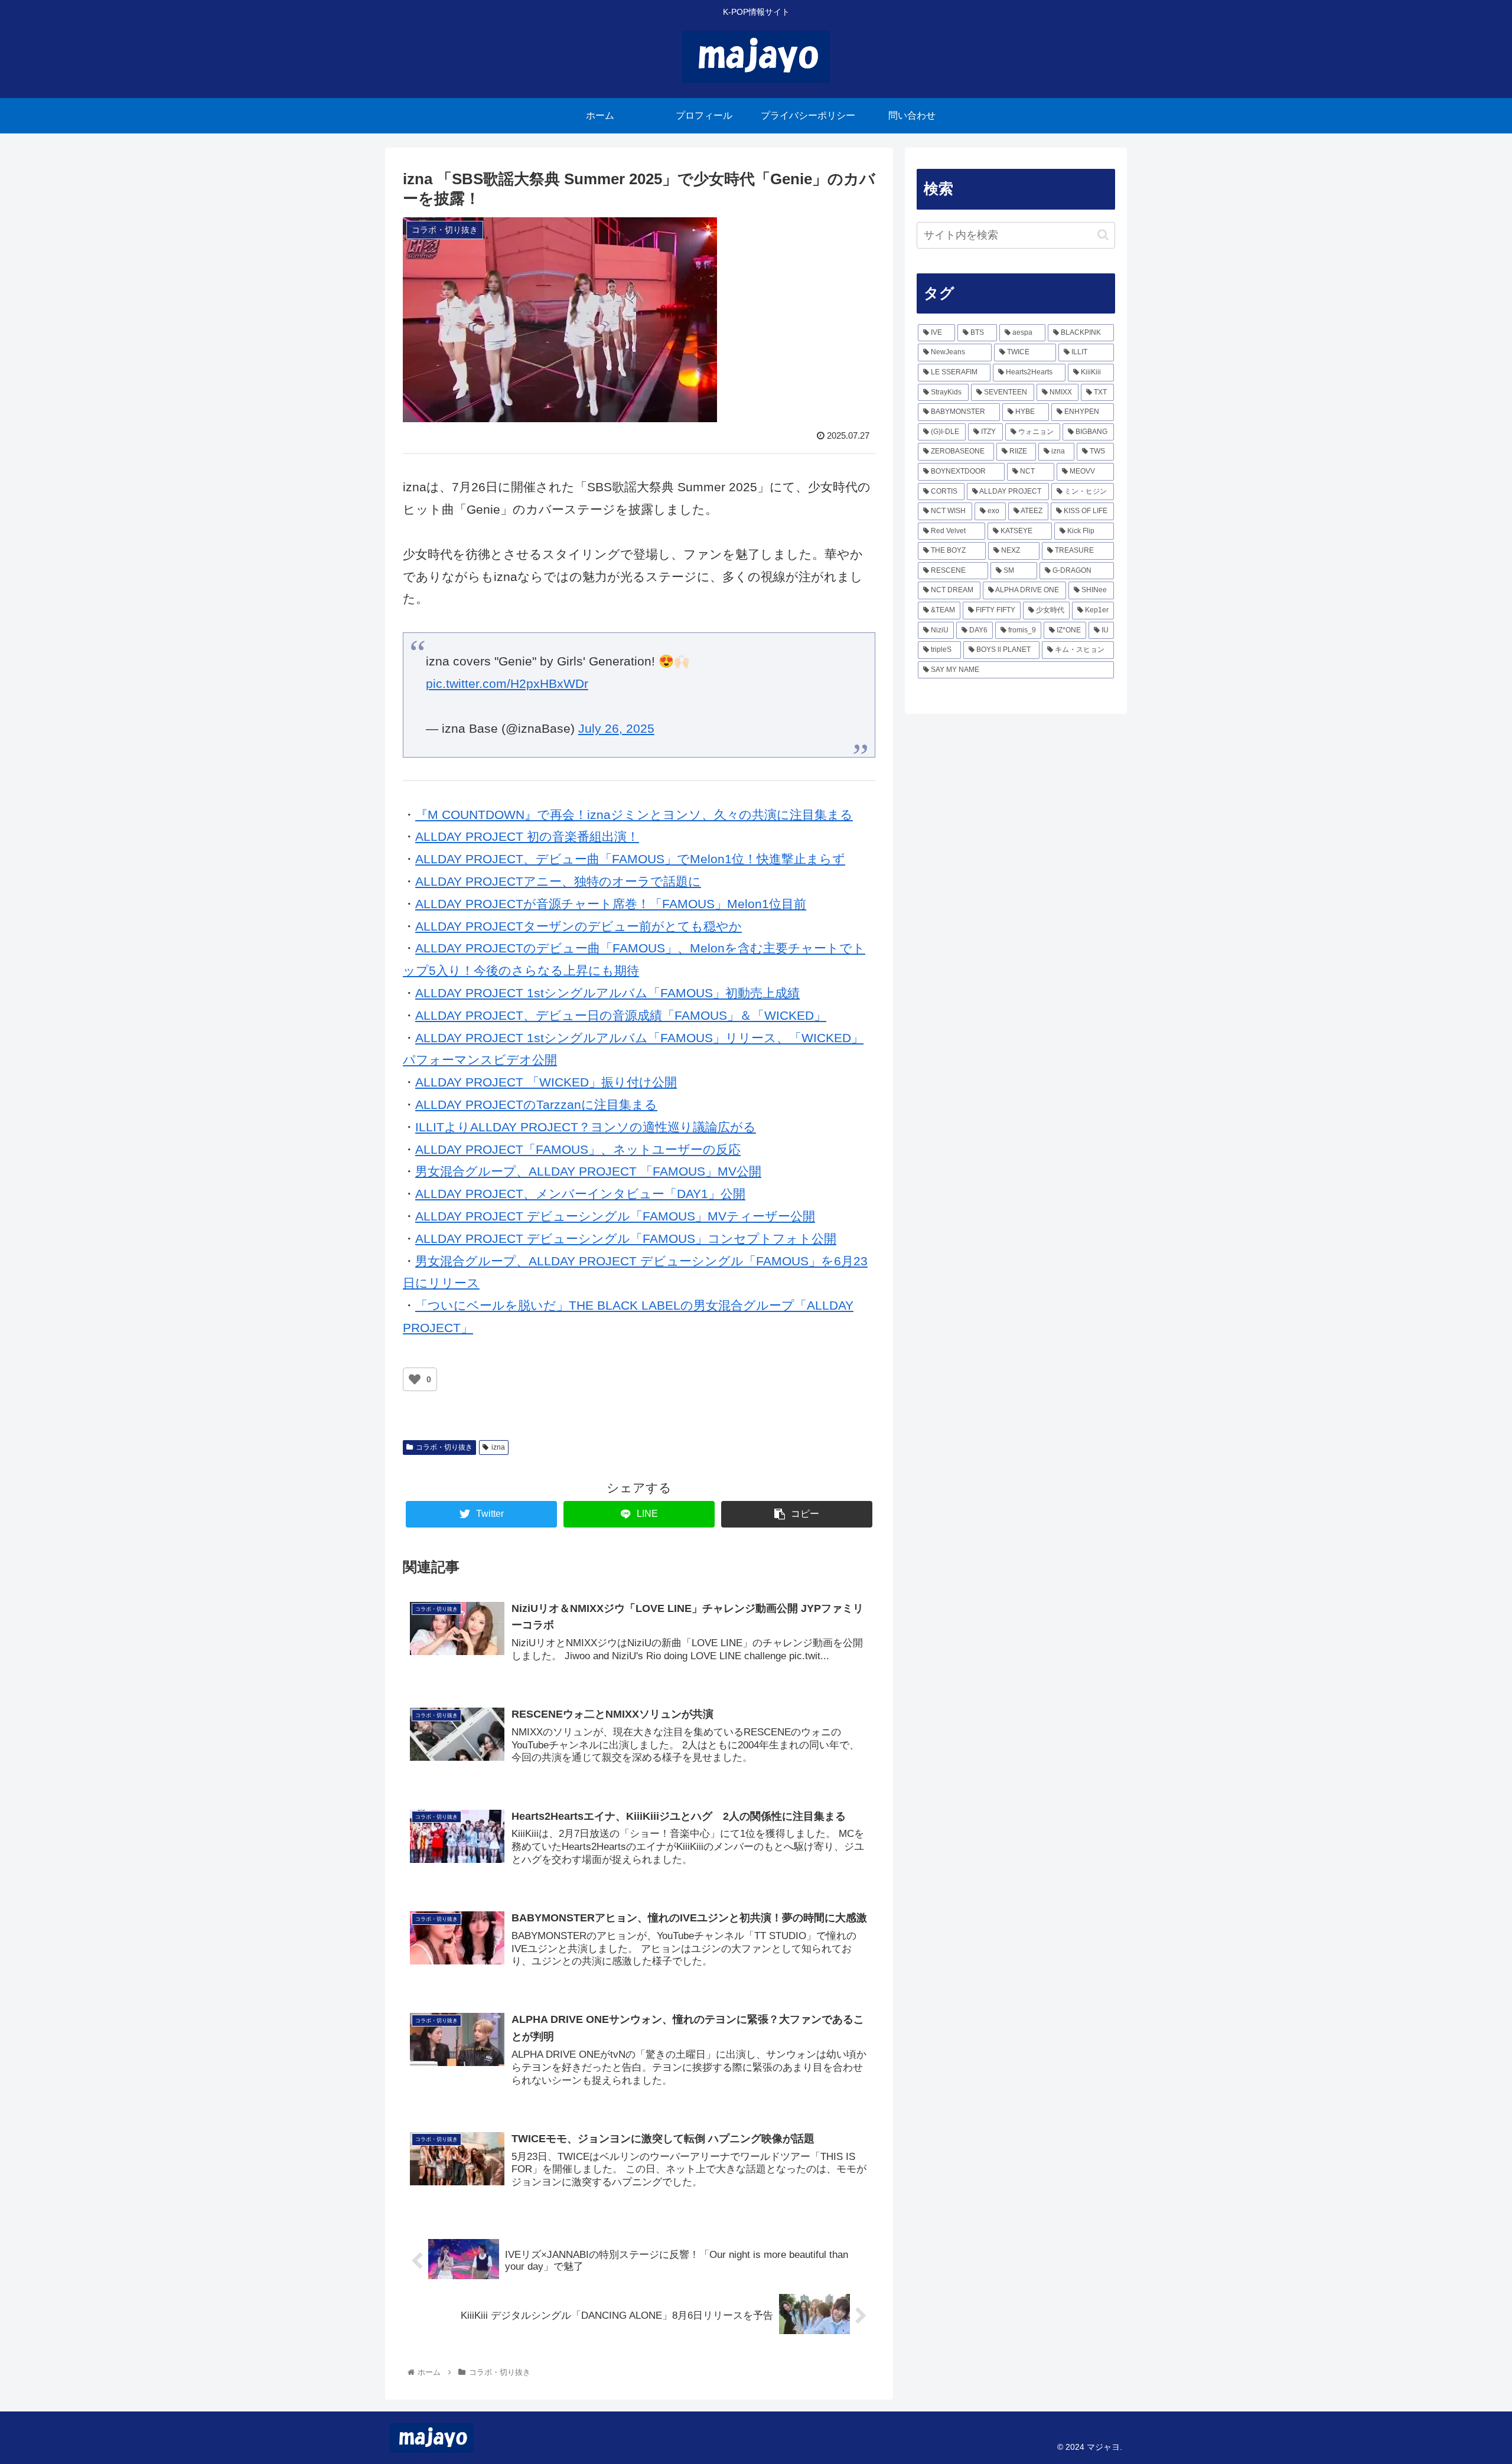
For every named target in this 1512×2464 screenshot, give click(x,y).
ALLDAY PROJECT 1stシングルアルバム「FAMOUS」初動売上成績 (607, 993)
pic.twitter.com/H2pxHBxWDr (507, 683)
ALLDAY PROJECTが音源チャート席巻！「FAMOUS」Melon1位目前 (611, 904)
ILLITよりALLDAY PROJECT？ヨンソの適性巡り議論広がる (586, 1127)
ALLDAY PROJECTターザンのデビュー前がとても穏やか (579, 926)
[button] (1103, 235)
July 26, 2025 (616, 728)
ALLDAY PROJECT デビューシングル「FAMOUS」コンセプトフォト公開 (626, 1238)
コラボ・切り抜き (444, 1447)
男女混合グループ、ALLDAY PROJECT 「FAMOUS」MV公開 (588, 1171)
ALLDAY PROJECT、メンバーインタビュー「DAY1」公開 (580, 1194)
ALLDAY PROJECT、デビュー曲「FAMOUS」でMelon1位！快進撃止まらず (630, 859)
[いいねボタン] (415, 1379)
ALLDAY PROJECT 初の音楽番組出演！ (527, 836)
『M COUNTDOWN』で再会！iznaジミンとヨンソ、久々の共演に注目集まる (634, 815)
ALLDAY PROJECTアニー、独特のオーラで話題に (558, 881)
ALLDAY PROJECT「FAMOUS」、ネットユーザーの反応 (578, 1149)
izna (498, 1447)
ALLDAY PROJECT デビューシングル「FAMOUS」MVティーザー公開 (615, 1216)
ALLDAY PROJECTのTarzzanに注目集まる (536, 1104)
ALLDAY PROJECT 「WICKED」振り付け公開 (546, 1082)
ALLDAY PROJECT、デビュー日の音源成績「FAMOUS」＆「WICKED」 (621, 1015)
